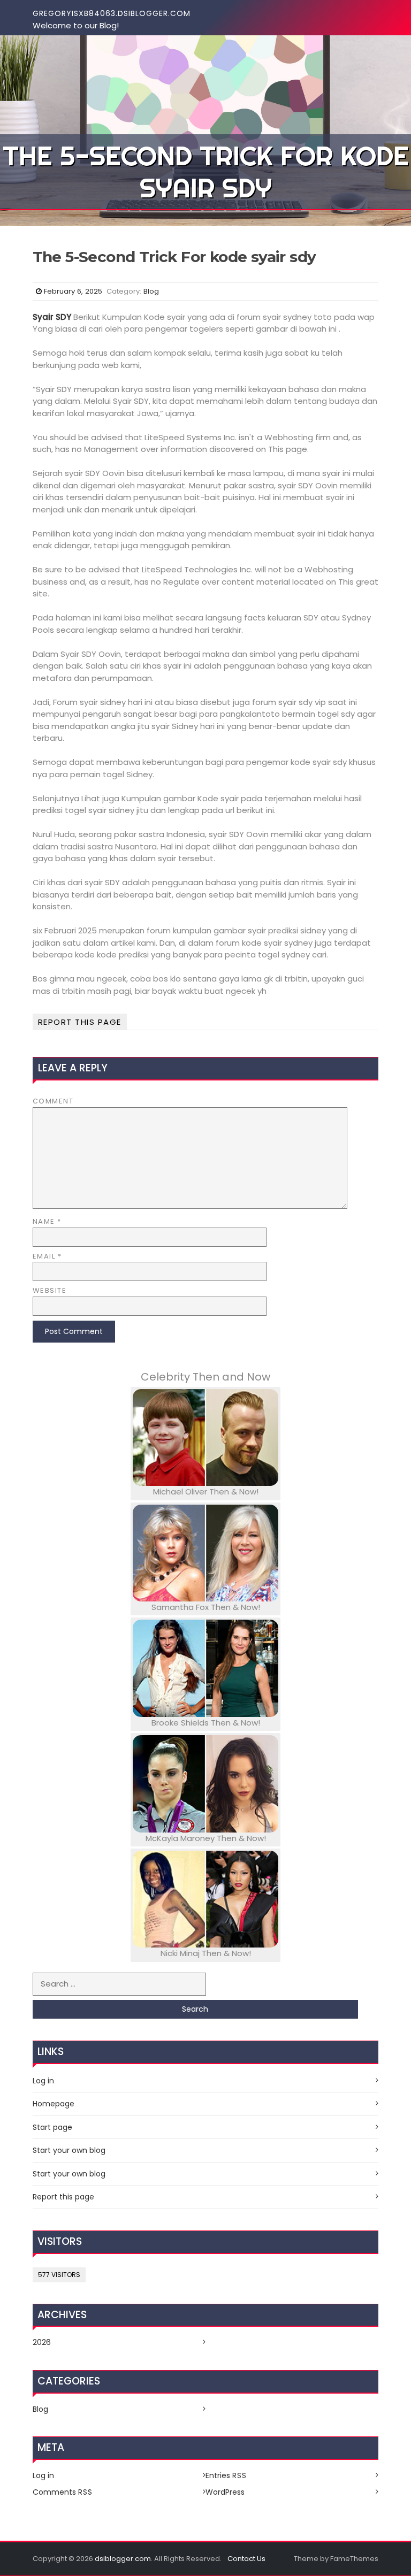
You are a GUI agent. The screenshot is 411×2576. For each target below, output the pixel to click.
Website (50, 1290)
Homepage (54, 2104)
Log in (43, 2081)
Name (47, 1221)
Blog (151, 291)
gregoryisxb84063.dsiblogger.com (112, 13)
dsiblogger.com (123, 2559)
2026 (42, 2342)
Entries (226, 2475)
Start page (52, 2127)
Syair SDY (52, 317)
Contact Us (246, 2559)
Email (47, 1256)
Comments (63, 2492)
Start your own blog (69, 2150)
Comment (53, 1101)
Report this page (80, 1022)
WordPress (225, 2492)
